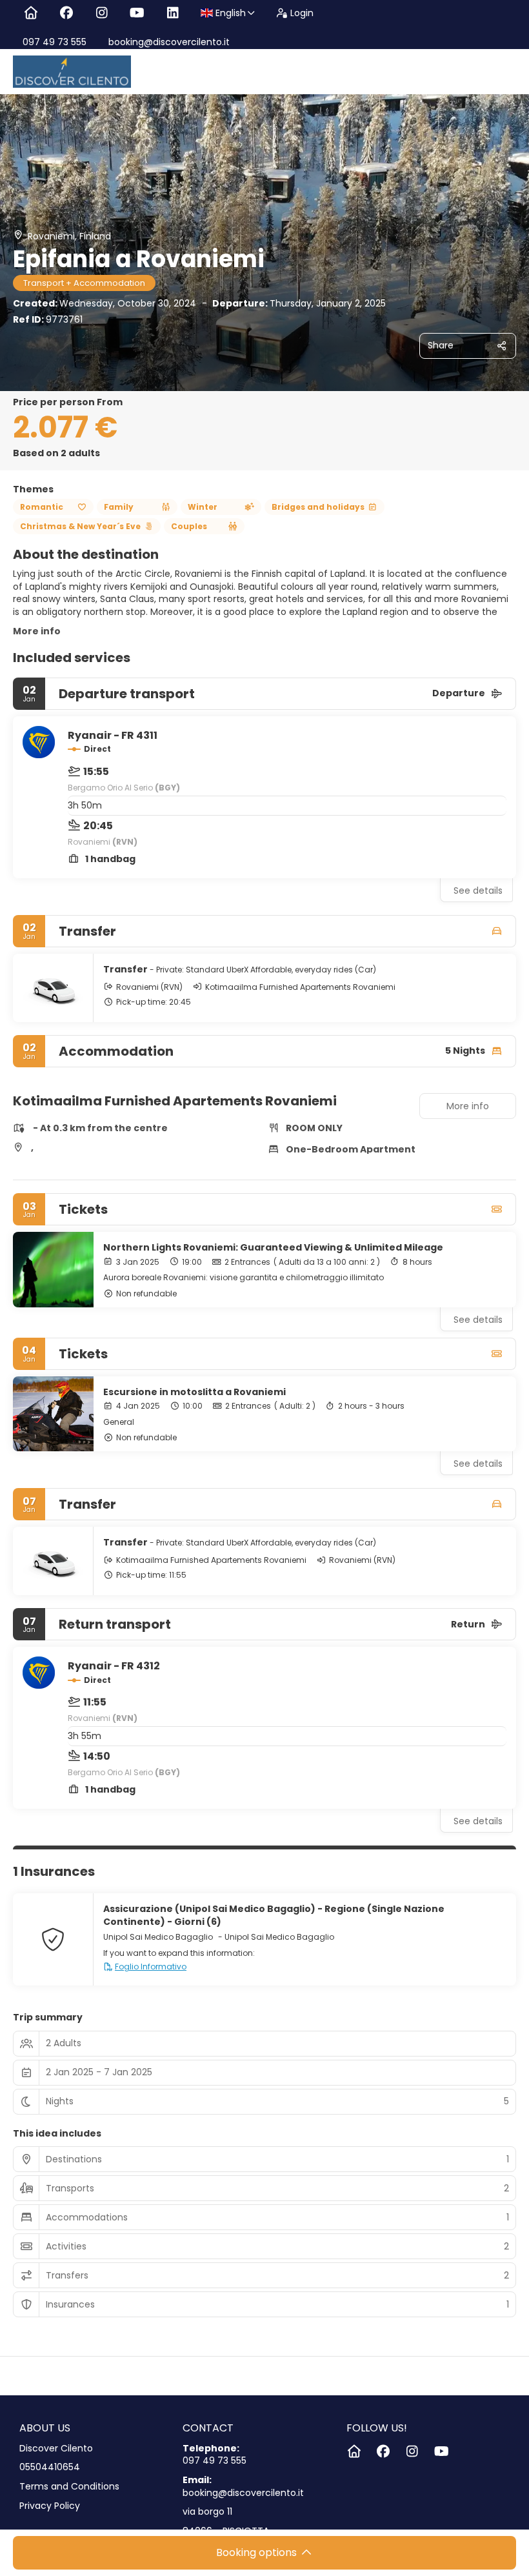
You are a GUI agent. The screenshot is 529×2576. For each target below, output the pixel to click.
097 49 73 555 (55, 42)
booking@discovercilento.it (168, 42)
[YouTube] (137, 13)
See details (478, 891)
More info (37, 631)
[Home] (31, 13)
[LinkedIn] (173, 13)
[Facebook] (66, 13)
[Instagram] (102, 13)
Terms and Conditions (69, 2487)
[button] (39, 1080)
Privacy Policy (50, 2506)
